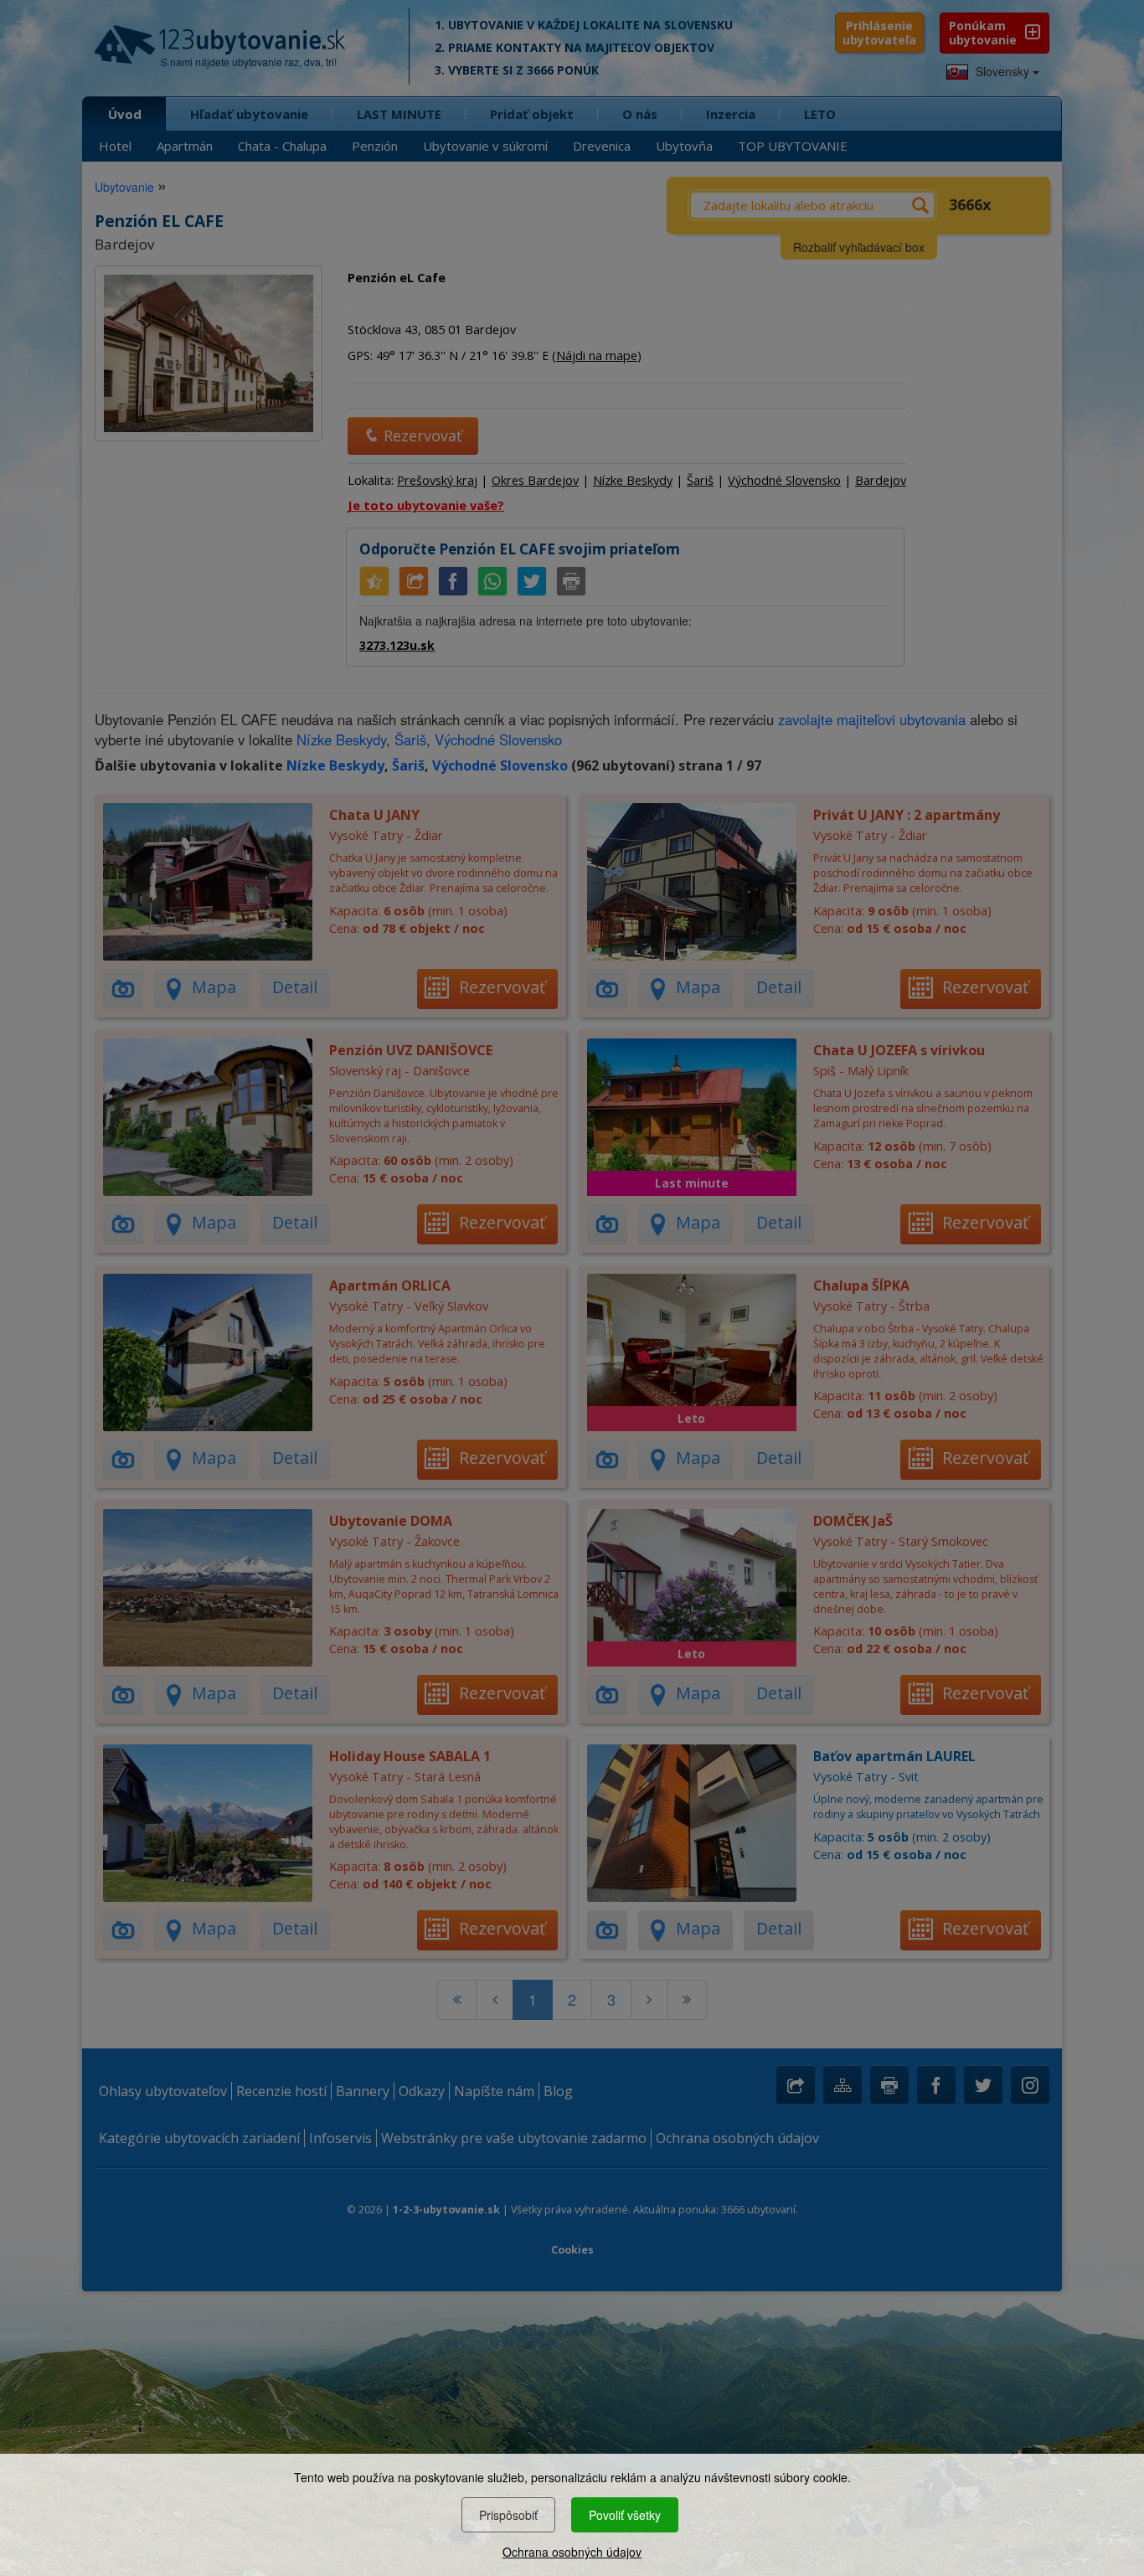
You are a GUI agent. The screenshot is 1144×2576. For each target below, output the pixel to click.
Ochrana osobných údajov (572, 2552)
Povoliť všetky (625, 2515)
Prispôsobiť (508, 2515)
